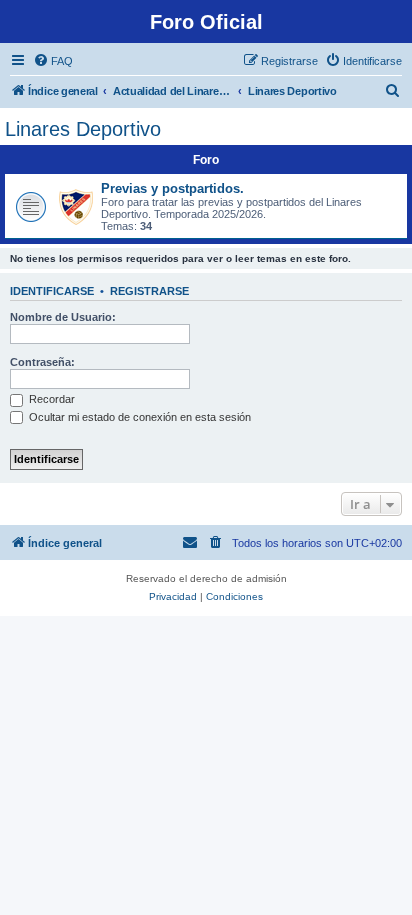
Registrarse (149, 291)
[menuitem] (53, 61)
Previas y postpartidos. (172, 188)
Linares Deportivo (83, 129)
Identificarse (52, 291)
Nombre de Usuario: (63, 317)
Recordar (50, 399)
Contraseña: (42, 362)
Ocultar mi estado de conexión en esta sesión (138, 417)
